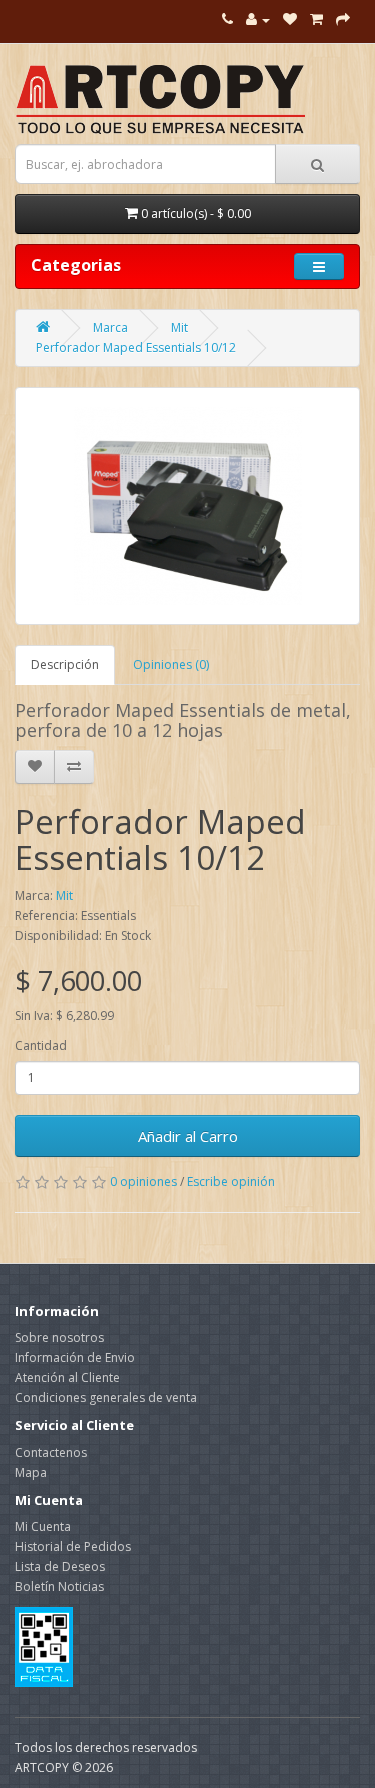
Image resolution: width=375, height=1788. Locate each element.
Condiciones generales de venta (106, 1397)
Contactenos (51, 1452)
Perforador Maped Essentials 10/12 (136, 347)
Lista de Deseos (60, 1566)
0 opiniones (143, 1181)
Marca (110, 327)
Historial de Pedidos (73, 1546)
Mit (179, 327)
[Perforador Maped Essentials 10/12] (187, 506)
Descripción (65, 664)
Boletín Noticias (59, 1586)
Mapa (31, 1472)
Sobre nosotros (59, 1337)
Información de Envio (75, 1357)
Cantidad (41, 1045)
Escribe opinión (231, 1181)
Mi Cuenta (43, 1526)
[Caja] (343, 19)
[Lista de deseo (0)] (290, 19)
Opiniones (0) (171, 664)
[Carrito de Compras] (316, 19)
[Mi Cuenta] (258, 19)
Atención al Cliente (67, 1377)
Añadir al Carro (188, 1136)
